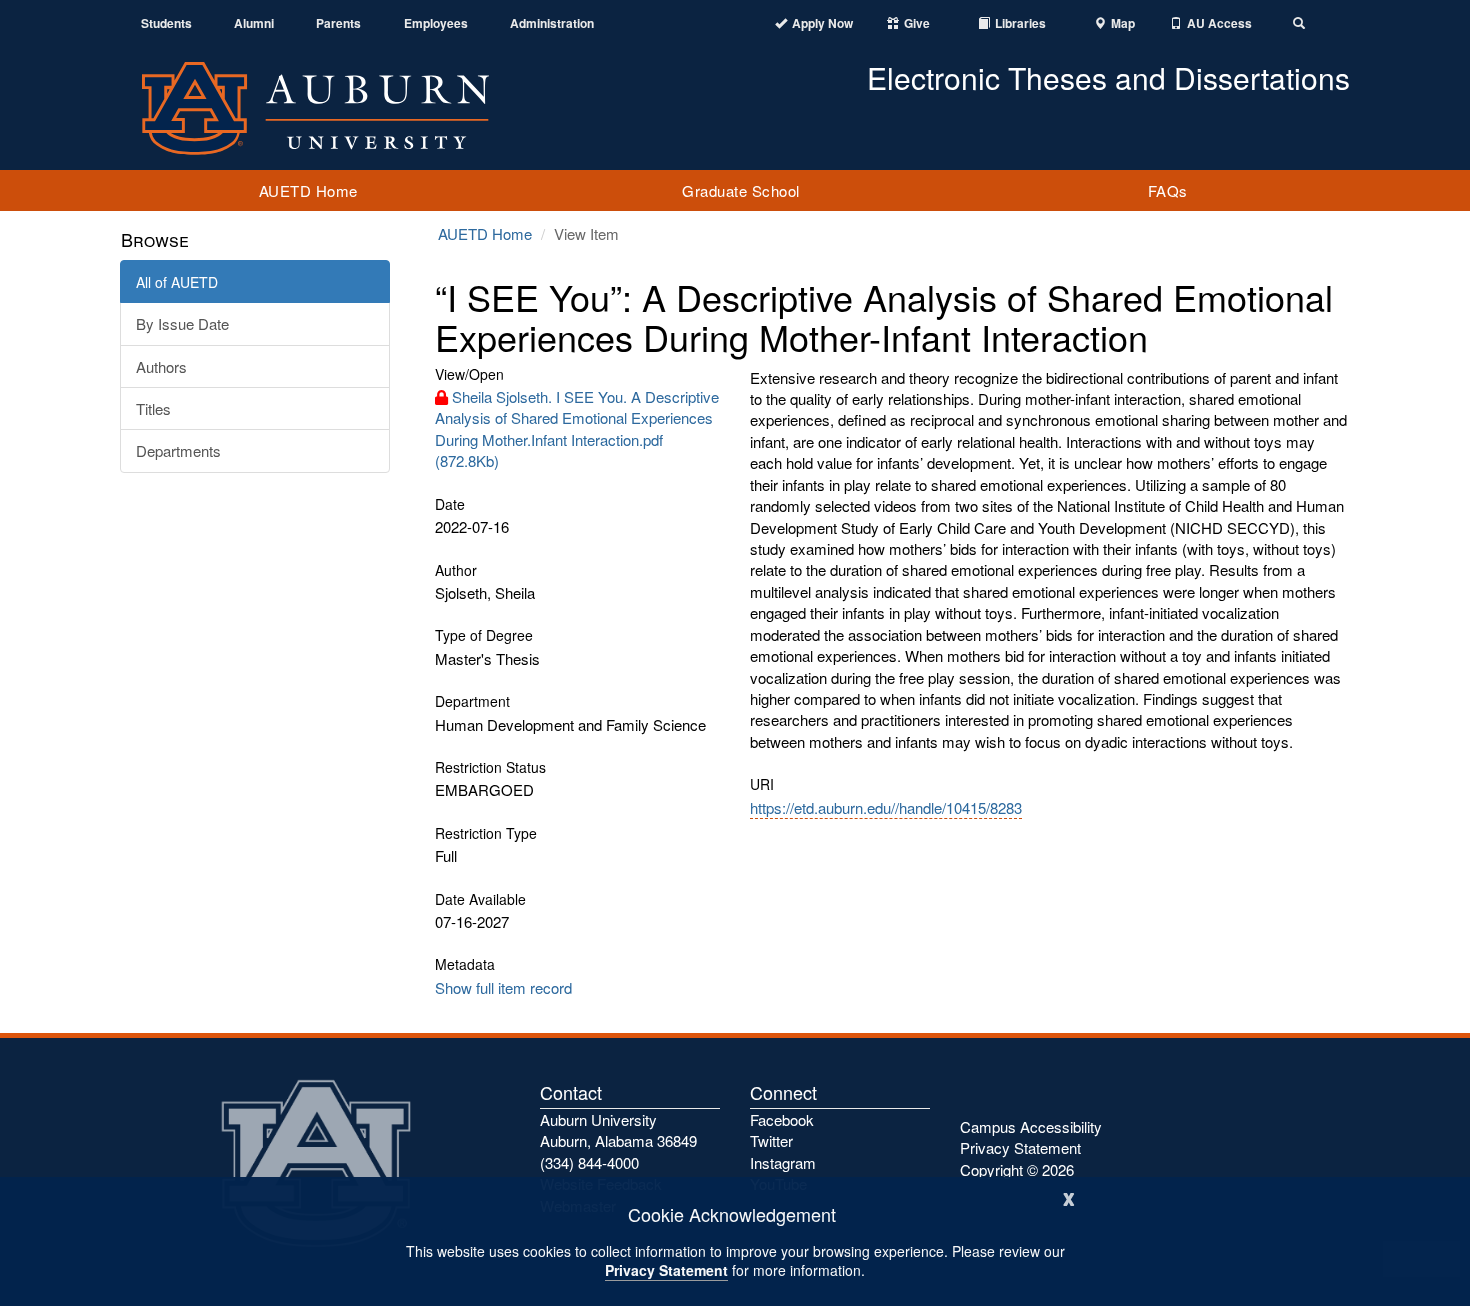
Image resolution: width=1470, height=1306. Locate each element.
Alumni (254, 23)
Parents (338, 23)
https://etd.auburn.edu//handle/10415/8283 (886, 807)
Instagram (783, 1162)
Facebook (782, 1119)
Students (166, 23)
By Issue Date (182, 323)
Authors (161, 366)
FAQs (1168, 190)
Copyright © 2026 (1017, 1169)
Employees (436, 23)
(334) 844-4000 (589, 1162)
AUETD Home (308, 190)
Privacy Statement (666, 1270)
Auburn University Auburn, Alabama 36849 (618, 1130)
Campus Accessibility (1031, 1126)
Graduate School (741, 190)
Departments (178, 450)
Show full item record (503, 987)
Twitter (771, 1140)
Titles (153, 408)
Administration (552, 23)
